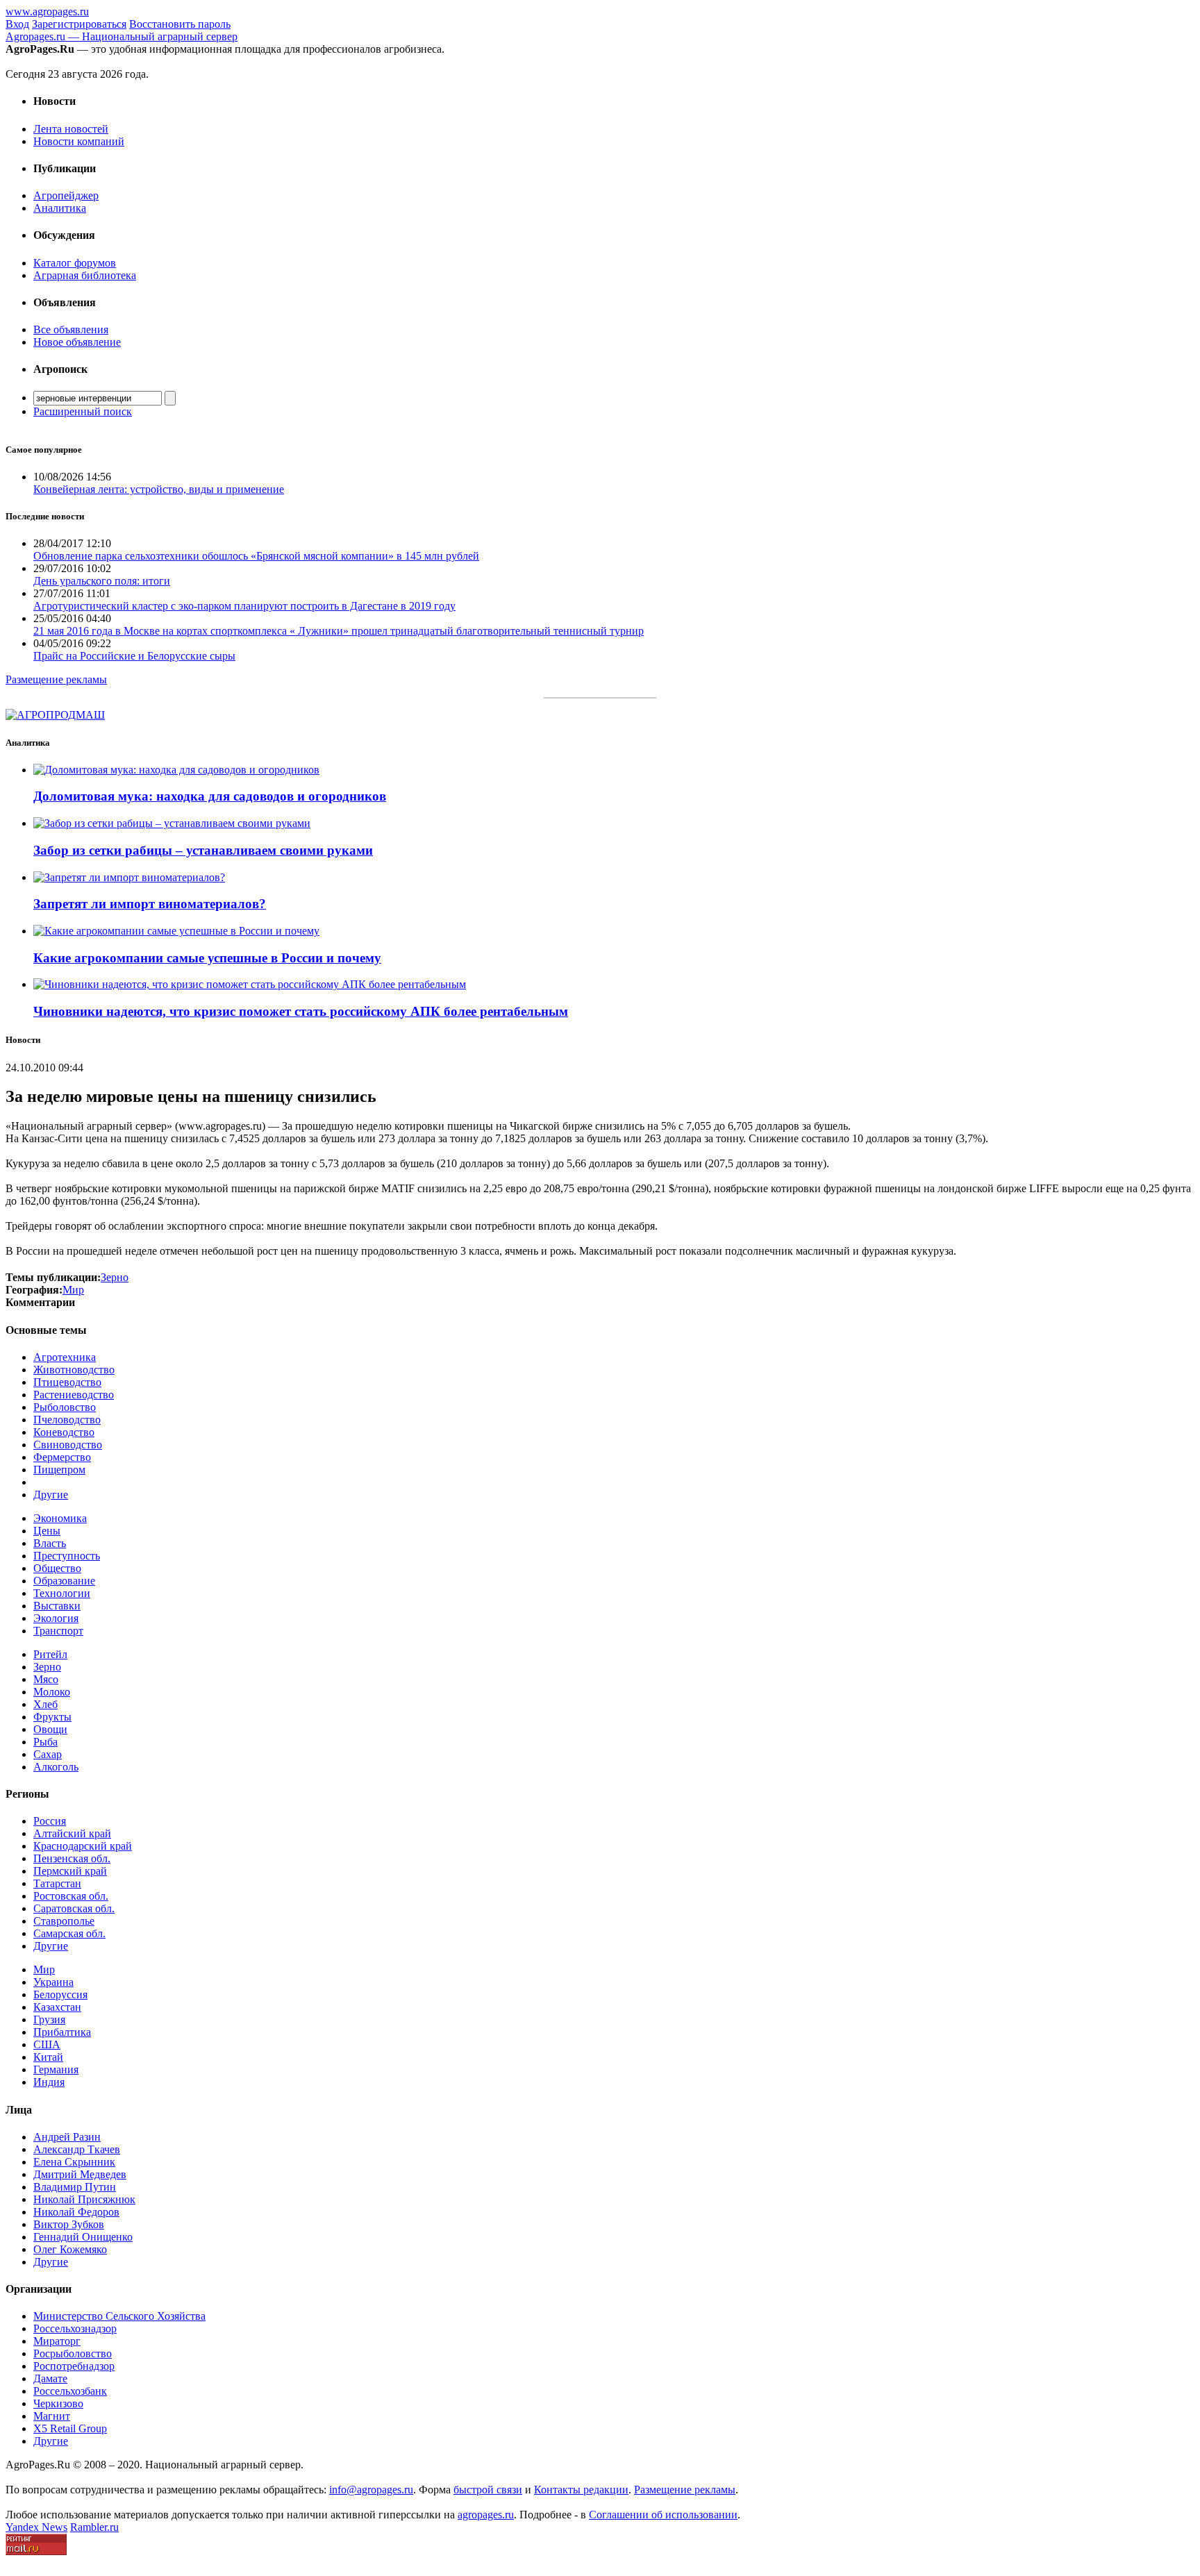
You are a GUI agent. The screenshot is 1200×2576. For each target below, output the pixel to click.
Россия (50, 1821)
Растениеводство (74, 1395)
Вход (17, 24)
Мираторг (57, 2341)
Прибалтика (62, 2032)
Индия (49, 2082)
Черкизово (58, 2403)
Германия (56, 2069)
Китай (48, 2057)
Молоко (52, 1692)
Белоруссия (60, 1994)
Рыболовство (65, 1407)
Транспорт (58, 1631)
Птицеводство (67, 1382)
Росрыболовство (73, 2353)
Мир (44, 1969)
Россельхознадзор (75, 2328)
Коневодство (64, 1432)
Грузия (49, 2019)
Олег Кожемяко (70, 2249)
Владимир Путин (75, 2187)
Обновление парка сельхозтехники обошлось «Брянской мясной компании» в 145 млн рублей (256, 556)
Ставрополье (64, 1921)
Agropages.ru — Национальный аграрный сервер (122, 36)
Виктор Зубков (69, 2224)
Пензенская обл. (72, 1858)
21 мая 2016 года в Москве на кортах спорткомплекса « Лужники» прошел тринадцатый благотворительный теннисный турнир (339, 631)
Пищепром (59, 1470)
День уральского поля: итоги (102, 581)
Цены (47, 1531)
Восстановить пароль (180, 24)
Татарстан (57, 1883)
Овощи (50, 1729)
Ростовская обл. (71, 1896)
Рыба (45, 1742)
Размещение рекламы (56, 679)
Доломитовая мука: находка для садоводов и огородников (210, 796)
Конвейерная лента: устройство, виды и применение (159, 489)
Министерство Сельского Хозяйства (119, 2316)
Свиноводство (68, 1445)
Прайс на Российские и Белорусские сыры (134, 656)
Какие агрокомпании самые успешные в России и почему (207, 958)
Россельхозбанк (70, 2391)
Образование (64, 1581)
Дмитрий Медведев (80, 2174)
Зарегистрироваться (79, 24)
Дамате (50, 2378)
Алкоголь (56, 1767)
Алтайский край (72, 1833)
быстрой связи (488, 2490)
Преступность (67, 1556)
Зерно (47, 1667)
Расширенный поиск (83, 411)
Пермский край (70, 1871)
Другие (51, 1495)
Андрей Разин (67, 2137)
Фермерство (62, 1457)
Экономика (60, 1518)
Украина (53, 1982)
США (47, 2044)
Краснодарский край (83, 1846)
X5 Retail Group (70, 2428)
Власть (50, 1543)
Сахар (48, 1754)
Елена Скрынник (74, 2162)
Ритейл (50, 1654)
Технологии (62, 1593)
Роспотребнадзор (74, 2366)
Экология (56, 1618)
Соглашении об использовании (663, 2515)
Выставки (57, 1606)
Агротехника (65, 1357)
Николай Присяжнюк (84, 2199)
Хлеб (45, 1704)
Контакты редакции (581, 2490)
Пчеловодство (67, 1420)
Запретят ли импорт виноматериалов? (150, 904)
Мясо (46, 1679)
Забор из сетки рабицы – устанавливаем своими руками (203, 850)
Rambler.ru (94, 2527)
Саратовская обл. (74, 1908)
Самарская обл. (69, 1933)
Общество (57, 1568)
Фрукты (52, 1717)
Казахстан (57, 2007)
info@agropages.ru (371, 2490)
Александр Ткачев (77, 2149)
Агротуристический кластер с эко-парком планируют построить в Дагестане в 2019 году (244, 606)
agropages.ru (486, 2515)
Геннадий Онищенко (83, 2237)
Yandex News (36, 2527)
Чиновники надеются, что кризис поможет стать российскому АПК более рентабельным (301, 1011)
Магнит (52, 2416)
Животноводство (74, 1370)
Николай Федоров (76, 2212)
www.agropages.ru (47, 11)
